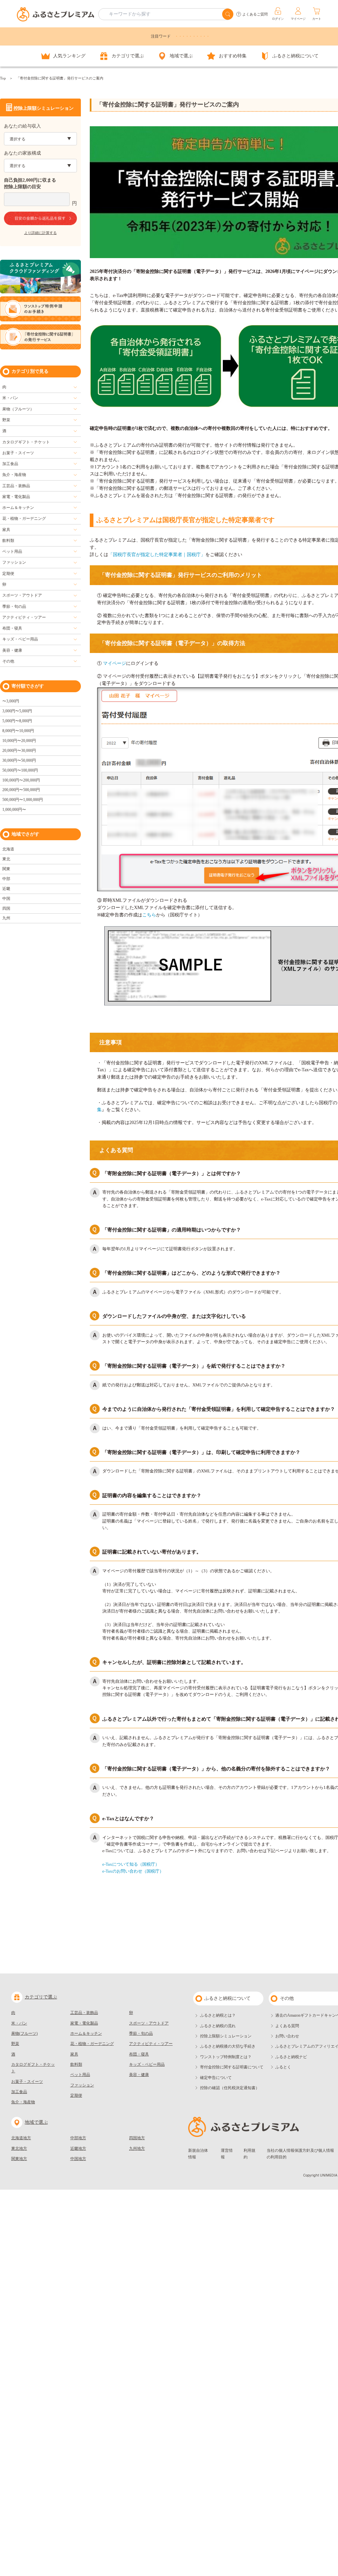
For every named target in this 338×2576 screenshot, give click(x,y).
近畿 (6, 889)
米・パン (10, 398)
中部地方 (78, 2138)
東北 (6, 859)
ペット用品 (12, 551)
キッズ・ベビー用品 (20, 639)
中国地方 (78, 2159)
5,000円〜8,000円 (17, 721)
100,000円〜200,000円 (21, 780)
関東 (6, 869)
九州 (6, 918)
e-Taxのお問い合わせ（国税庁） (133, 1871)
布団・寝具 (12, 628)
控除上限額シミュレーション (226, 2036)
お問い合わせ (287, 2036)
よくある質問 (287, 2026)
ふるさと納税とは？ (218, 2015)
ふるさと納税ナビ (291, 2057)
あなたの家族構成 (22, 153)
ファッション (14, 562)
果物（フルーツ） (18, 409)
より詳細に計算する (40, 233)
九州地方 (137, 2148)
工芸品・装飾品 (16, 486)
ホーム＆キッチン (18, 508)
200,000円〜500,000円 (21, 790)
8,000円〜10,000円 (18, 731)
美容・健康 (12, 650)
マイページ (115, 663)
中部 (6, 879)
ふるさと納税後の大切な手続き (228, 2046)
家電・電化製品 (16, 497)
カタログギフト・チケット (26, 442)
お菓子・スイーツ (18, 453)
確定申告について (216, 2078)
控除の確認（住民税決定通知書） (230, 2088)
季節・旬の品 (14, 607)
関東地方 (19, 2159)
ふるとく (283, 2067)
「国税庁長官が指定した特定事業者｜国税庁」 (157, 555)
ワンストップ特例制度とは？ (226, 2057)
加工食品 (10, 464)
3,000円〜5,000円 (17, 711)
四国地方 (137, 2138)
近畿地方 (78, 2148)
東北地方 (19, 2148)
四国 (6, 908)
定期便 (8, 574)
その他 (8, 661)
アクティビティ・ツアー (24, 617)
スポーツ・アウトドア (22, 595)
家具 (6, 530)
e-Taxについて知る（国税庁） (131, 1864)
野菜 (6, 420)
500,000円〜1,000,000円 (23, 800)
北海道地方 (21, 2138)
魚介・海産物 (14, 475)
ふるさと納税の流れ (218, 2026)
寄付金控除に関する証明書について (232, 2067)
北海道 (8, 849)
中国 (6, 899)
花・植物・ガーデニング (24, 518)
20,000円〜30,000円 (19, 751)
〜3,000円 (11, 701)
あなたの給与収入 (22, 126)
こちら (149, 915)
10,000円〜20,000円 (19, 741)
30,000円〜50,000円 (19, 760)
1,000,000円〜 (14, 810)
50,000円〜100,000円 (20, 770)
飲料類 (8, 541)
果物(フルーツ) (24, 2033)
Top (3, 78)
